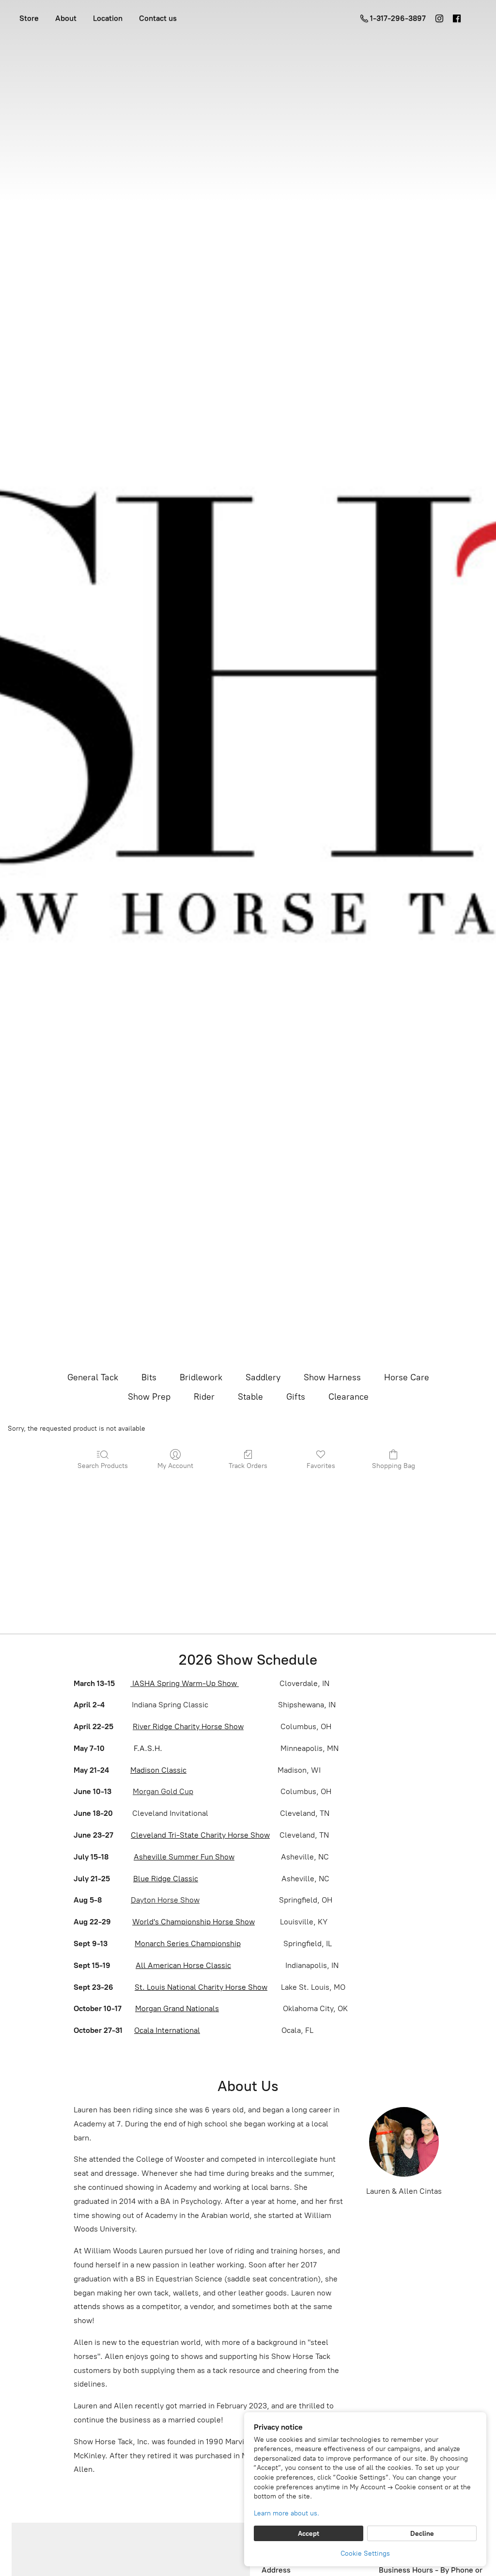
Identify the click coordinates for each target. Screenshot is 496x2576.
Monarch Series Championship (188, 1944)
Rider (204, 1397)
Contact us (158, 18)
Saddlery (263, 1377)
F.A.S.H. (147, 1748)
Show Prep (149, 1397)
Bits (149, 1377)
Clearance (349, 1397)
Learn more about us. (287, 2513)
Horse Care (407, 1377)
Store (29, 18)
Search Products (103, 1466)
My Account (175, 1466)
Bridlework (201, 1377)
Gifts (296, 1397)
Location (108, 18)
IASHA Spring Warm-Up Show (185, 1683)
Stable (250, 1397)
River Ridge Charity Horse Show (188, 1726)
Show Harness (332, 1377)
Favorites (321, 1466)
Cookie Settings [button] (365, 2553)
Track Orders (248, 1466)
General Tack (93, 1377)
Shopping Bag (394, 1466)
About (66, 18)
